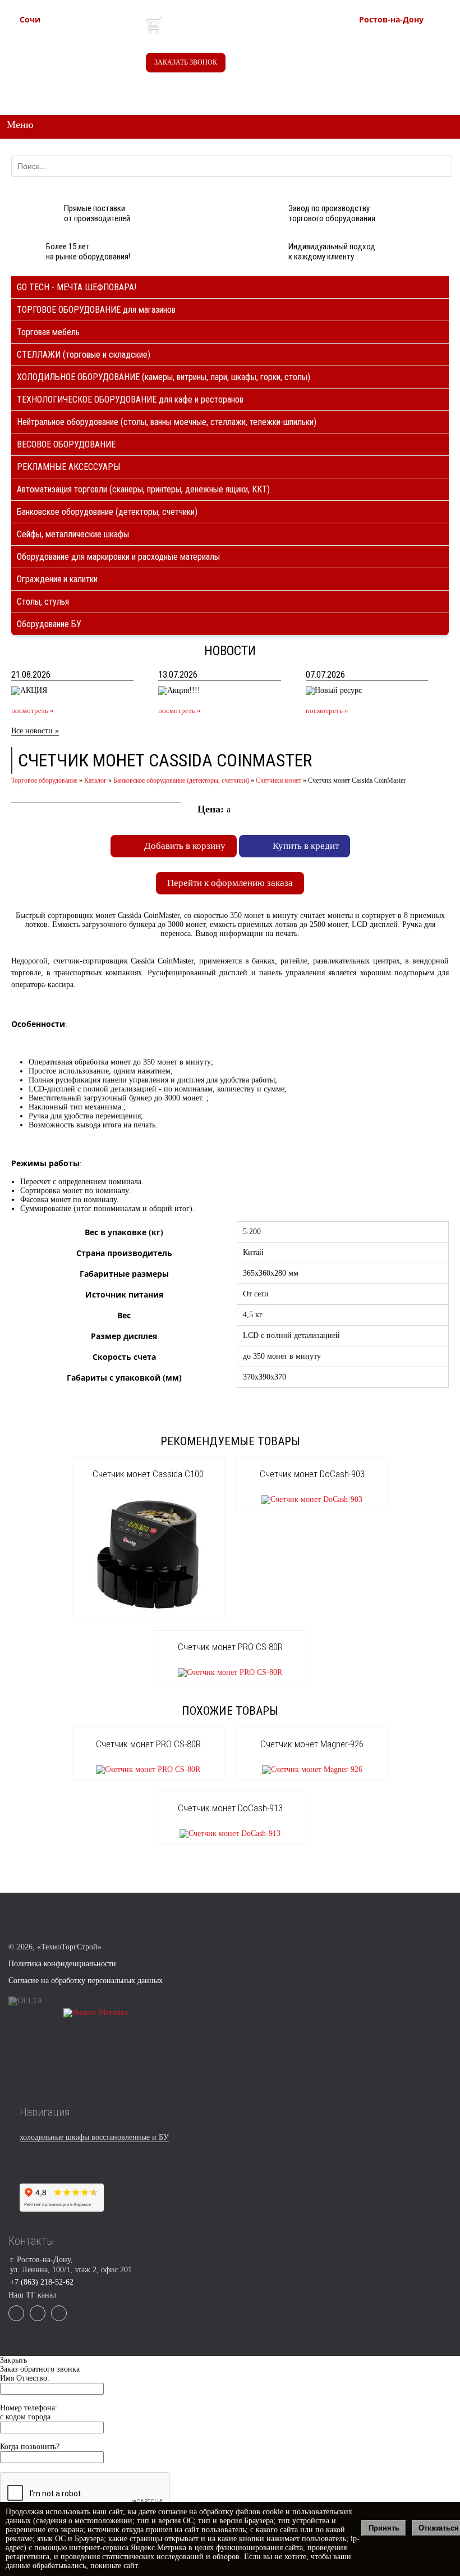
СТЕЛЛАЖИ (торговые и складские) (84, 355)
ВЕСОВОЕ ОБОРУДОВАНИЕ (66, 444)
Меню (20, 125)
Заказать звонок (186, 62)
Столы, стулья (43, 602)
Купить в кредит (306, 846)
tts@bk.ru (398, 82)
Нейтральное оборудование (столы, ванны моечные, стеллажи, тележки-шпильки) (167, 422)
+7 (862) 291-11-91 (75, 48)
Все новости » (35, 731)
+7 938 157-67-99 (411, 59)
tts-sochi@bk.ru (68, 71)
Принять (384, 2528)
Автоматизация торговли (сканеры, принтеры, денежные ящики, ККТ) (143, 489)
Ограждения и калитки (57, 579)
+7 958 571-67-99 (411, 48)
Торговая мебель (48, 332)
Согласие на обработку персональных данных (86, 1981)
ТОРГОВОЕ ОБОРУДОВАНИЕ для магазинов (96, 310)
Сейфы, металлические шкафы (73, 534)
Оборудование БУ (49, 624)
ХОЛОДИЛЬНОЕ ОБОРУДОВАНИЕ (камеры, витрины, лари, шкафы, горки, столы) (164, 377)
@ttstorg (275, 29)
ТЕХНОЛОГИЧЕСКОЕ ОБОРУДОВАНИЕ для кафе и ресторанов (130, 399)
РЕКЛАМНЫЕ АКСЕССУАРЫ (68, 467)
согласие (173, 2512)
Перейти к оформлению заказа (230, 883)
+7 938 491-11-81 (72, 37)
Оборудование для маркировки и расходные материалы (118, 557)
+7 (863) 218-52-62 (414, 37)
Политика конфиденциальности (62, 1964)
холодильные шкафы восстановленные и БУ (94, 2137)
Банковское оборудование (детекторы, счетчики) (107, 512)
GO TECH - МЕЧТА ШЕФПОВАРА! (77, 287)
